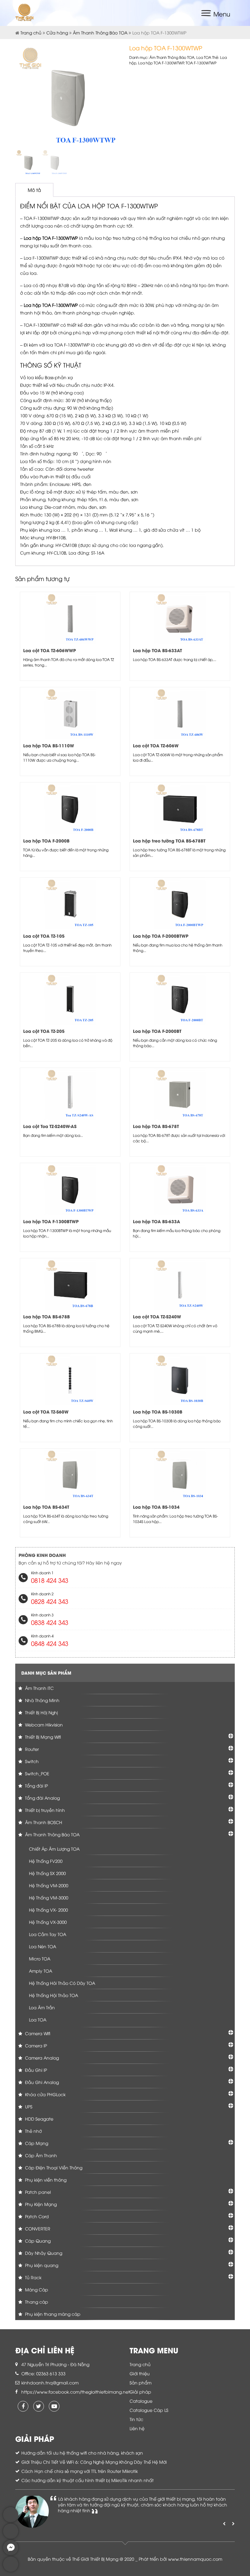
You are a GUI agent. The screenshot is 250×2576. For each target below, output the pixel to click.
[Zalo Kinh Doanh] (11, 2521)
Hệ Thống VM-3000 (49, 1897)
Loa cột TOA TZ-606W (156, 745)
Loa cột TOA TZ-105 (44, 936)
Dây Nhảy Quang (43, 2253)
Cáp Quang (37, 2241)
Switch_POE (37, 1773)
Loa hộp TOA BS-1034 (156, 1507)
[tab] (34, 190)
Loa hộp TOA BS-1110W (49, 745)
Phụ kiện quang (41, 2265)
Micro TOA (40, 1958)
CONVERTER (37, 2228)
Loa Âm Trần (42, 2007)
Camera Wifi (37, 2033)
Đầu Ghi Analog (41, 2082)
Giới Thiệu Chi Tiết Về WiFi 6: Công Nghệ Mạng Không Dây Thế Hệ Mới (94, 2462)
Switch (31, 1761)
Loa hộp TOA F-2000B (46, 841)
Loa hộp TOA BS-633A (157, 1221)
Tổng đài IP (36, 1786)
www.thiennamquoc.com (195, 2559)
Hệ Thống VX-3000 (48, 1922)
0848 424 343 (50, 1643)
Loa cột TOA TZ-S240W (157, 1316)
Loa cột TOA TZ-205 (44, 1031)
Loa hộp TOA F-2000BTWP (161, 936)
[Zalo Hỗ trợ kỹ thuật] (11, 2537)
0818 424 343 (50, 1580)
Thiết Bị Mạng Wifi (42, 1737)
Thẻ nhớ (33, 2131)
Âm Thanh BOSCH (43, 1822)
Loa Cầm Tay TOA (48, 1934)
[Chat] (11, 2554)
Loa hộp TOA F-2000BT (157, 1031)
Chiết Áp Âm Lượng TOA (54, 1849)
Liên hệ (137, 2428)
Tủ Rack (33, 2277)
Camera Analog (41, 2058)
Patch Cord (36, 2216)
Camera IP (35, 2045)
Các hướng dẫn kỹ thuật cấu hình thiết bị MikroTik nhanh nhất (87, 2480)
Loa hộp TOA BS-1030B (158, 1412)
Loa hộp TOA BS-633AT (157, 650)
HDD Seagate (39, 2119)
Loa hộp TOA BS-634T (46, 1507)
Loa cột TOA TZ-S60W (46, 1412)
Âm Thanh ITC (39, 1688)
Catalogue (141, 2401)
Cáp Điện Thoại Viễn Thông (53, 2167)
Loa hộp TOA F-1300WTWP (161, 63)
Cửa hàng (57, 32)
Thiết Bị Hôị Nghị (41, 1712)
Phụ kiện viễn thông (45, 2180)
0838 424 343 (50, 1622)
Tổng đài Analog (42, 1798)
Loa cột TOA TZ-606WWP (50, 650)
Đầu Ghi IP (35, 2070)
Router (31, 1749)
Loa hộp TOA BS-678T (156, 1126)
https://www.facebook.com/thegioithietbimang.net (76, 2392)
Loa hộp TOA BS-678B (46, 1316)
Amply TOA (41, 1971)
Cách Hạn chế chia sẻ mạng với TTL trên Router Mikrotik (80, 2471)
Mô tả (34, 190)
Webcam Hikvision (43, 1725)
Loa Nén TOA (43, 1946)
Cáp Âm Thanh (40, 2155)
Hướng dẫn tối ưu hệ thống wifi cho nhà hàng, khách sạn (82, 2453)
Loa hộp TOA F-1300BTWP (51, 1221)
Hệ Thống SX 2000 (47, 1873)
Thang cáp (36, 2302)
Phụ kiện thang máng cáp (52, 2314)
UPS (28, 2106)
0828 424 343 (50, 1601)
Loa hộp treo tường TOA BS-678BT (169, 841)
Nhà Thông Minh (42, 1700)
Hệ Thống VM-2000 (49, 1885)
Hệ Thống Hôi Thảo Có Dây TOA (62, 1983)
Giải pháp (140, 2392)
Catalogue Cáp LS (149, 2410)
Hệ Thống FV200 (46, 1861)
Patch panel (37, 2192)
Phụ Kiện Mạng (40, 2204)
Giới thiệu (140, 2373)
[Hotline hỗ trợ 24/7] (11, 2570)
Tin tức (136, 2419)
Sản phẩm (141, 2382)
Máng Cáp (36, 2289)
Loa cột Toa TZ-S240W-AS (50, 1126)
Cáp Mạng (36, 2143)
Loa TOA (204, 57)
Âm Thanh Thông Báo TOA (100, 32)
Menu (222, 14)
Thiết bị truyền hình (44, 1810)
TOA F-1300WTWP (201, 63)
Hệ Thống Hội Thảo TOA (54, 1995)
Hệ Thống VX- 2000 (48, 1910)
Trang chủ (31, 32)
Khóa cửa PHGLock (45, 2094)
